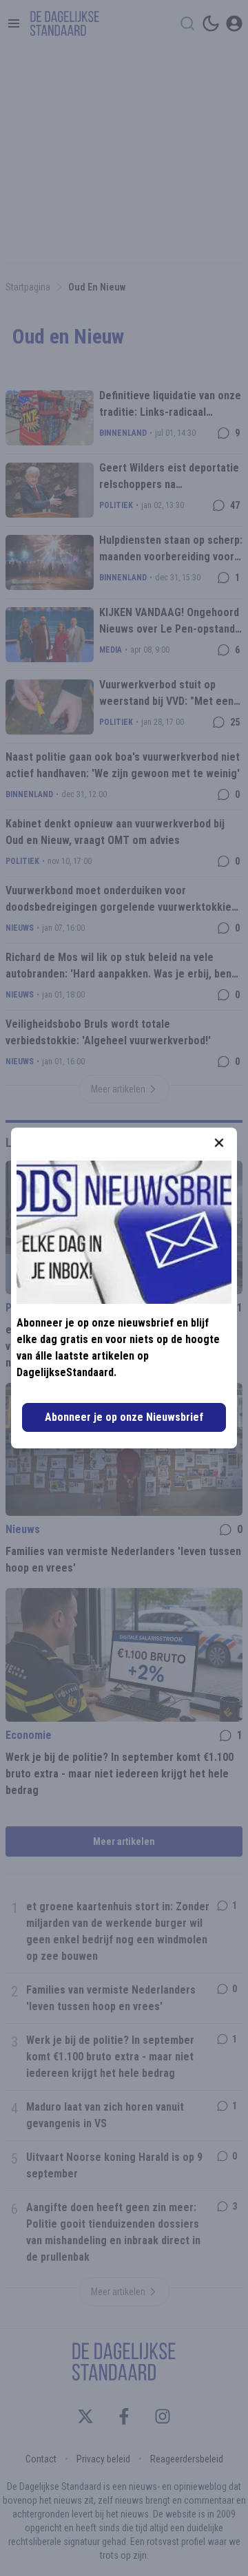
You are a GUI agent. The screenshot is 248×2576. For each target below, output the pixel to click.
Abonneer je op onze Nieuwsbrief (124, 1417)
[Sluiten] (219, 1143)
